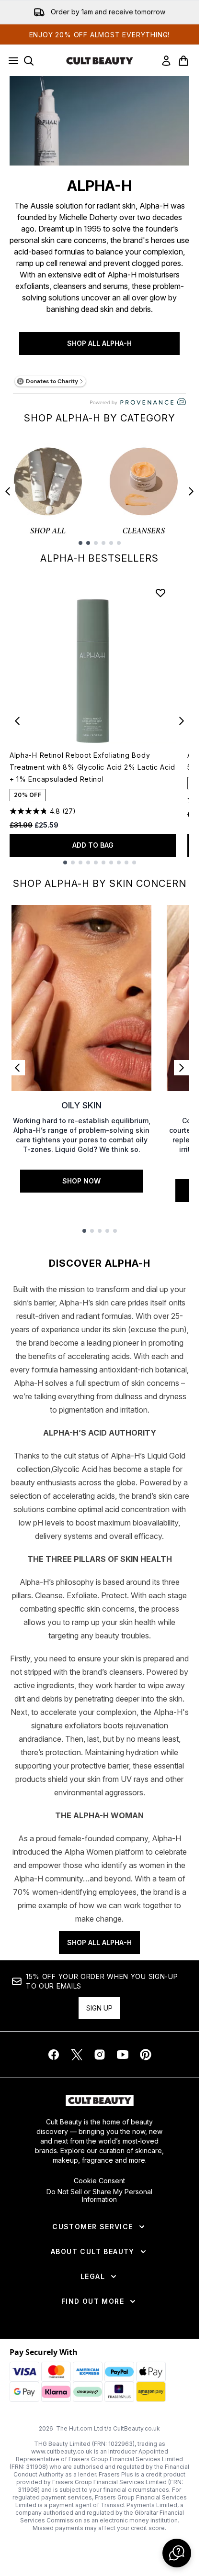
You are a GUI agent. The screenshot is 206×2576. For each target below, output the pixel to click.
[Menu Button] (11, 61)
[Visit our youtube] (123, 2055)
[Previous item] (8, 491)
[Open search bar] (29, 61)
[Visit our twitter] (77, 2055)
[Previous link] (17, 1068)
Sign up (99, 2008)
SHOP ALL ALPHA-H (99, 343)
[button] (177, 2553)
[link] (166, 61)
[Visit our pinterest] (146, 2055)
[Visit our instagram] (100, 2055)
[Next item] (191, 491)
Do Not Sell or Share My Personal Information (99, 2196)
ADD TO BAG (93, 845)
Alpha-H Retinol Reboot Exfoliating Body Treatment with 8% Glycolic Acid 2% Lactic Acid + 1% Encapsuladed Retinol (92, 767)
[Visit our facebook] (54, 2055)
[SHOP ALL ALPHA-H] (99, 121)
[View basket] (183, 61)
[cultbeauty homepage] (100, 61)
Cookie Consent (99, 2181)
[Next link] (182, 1068)
